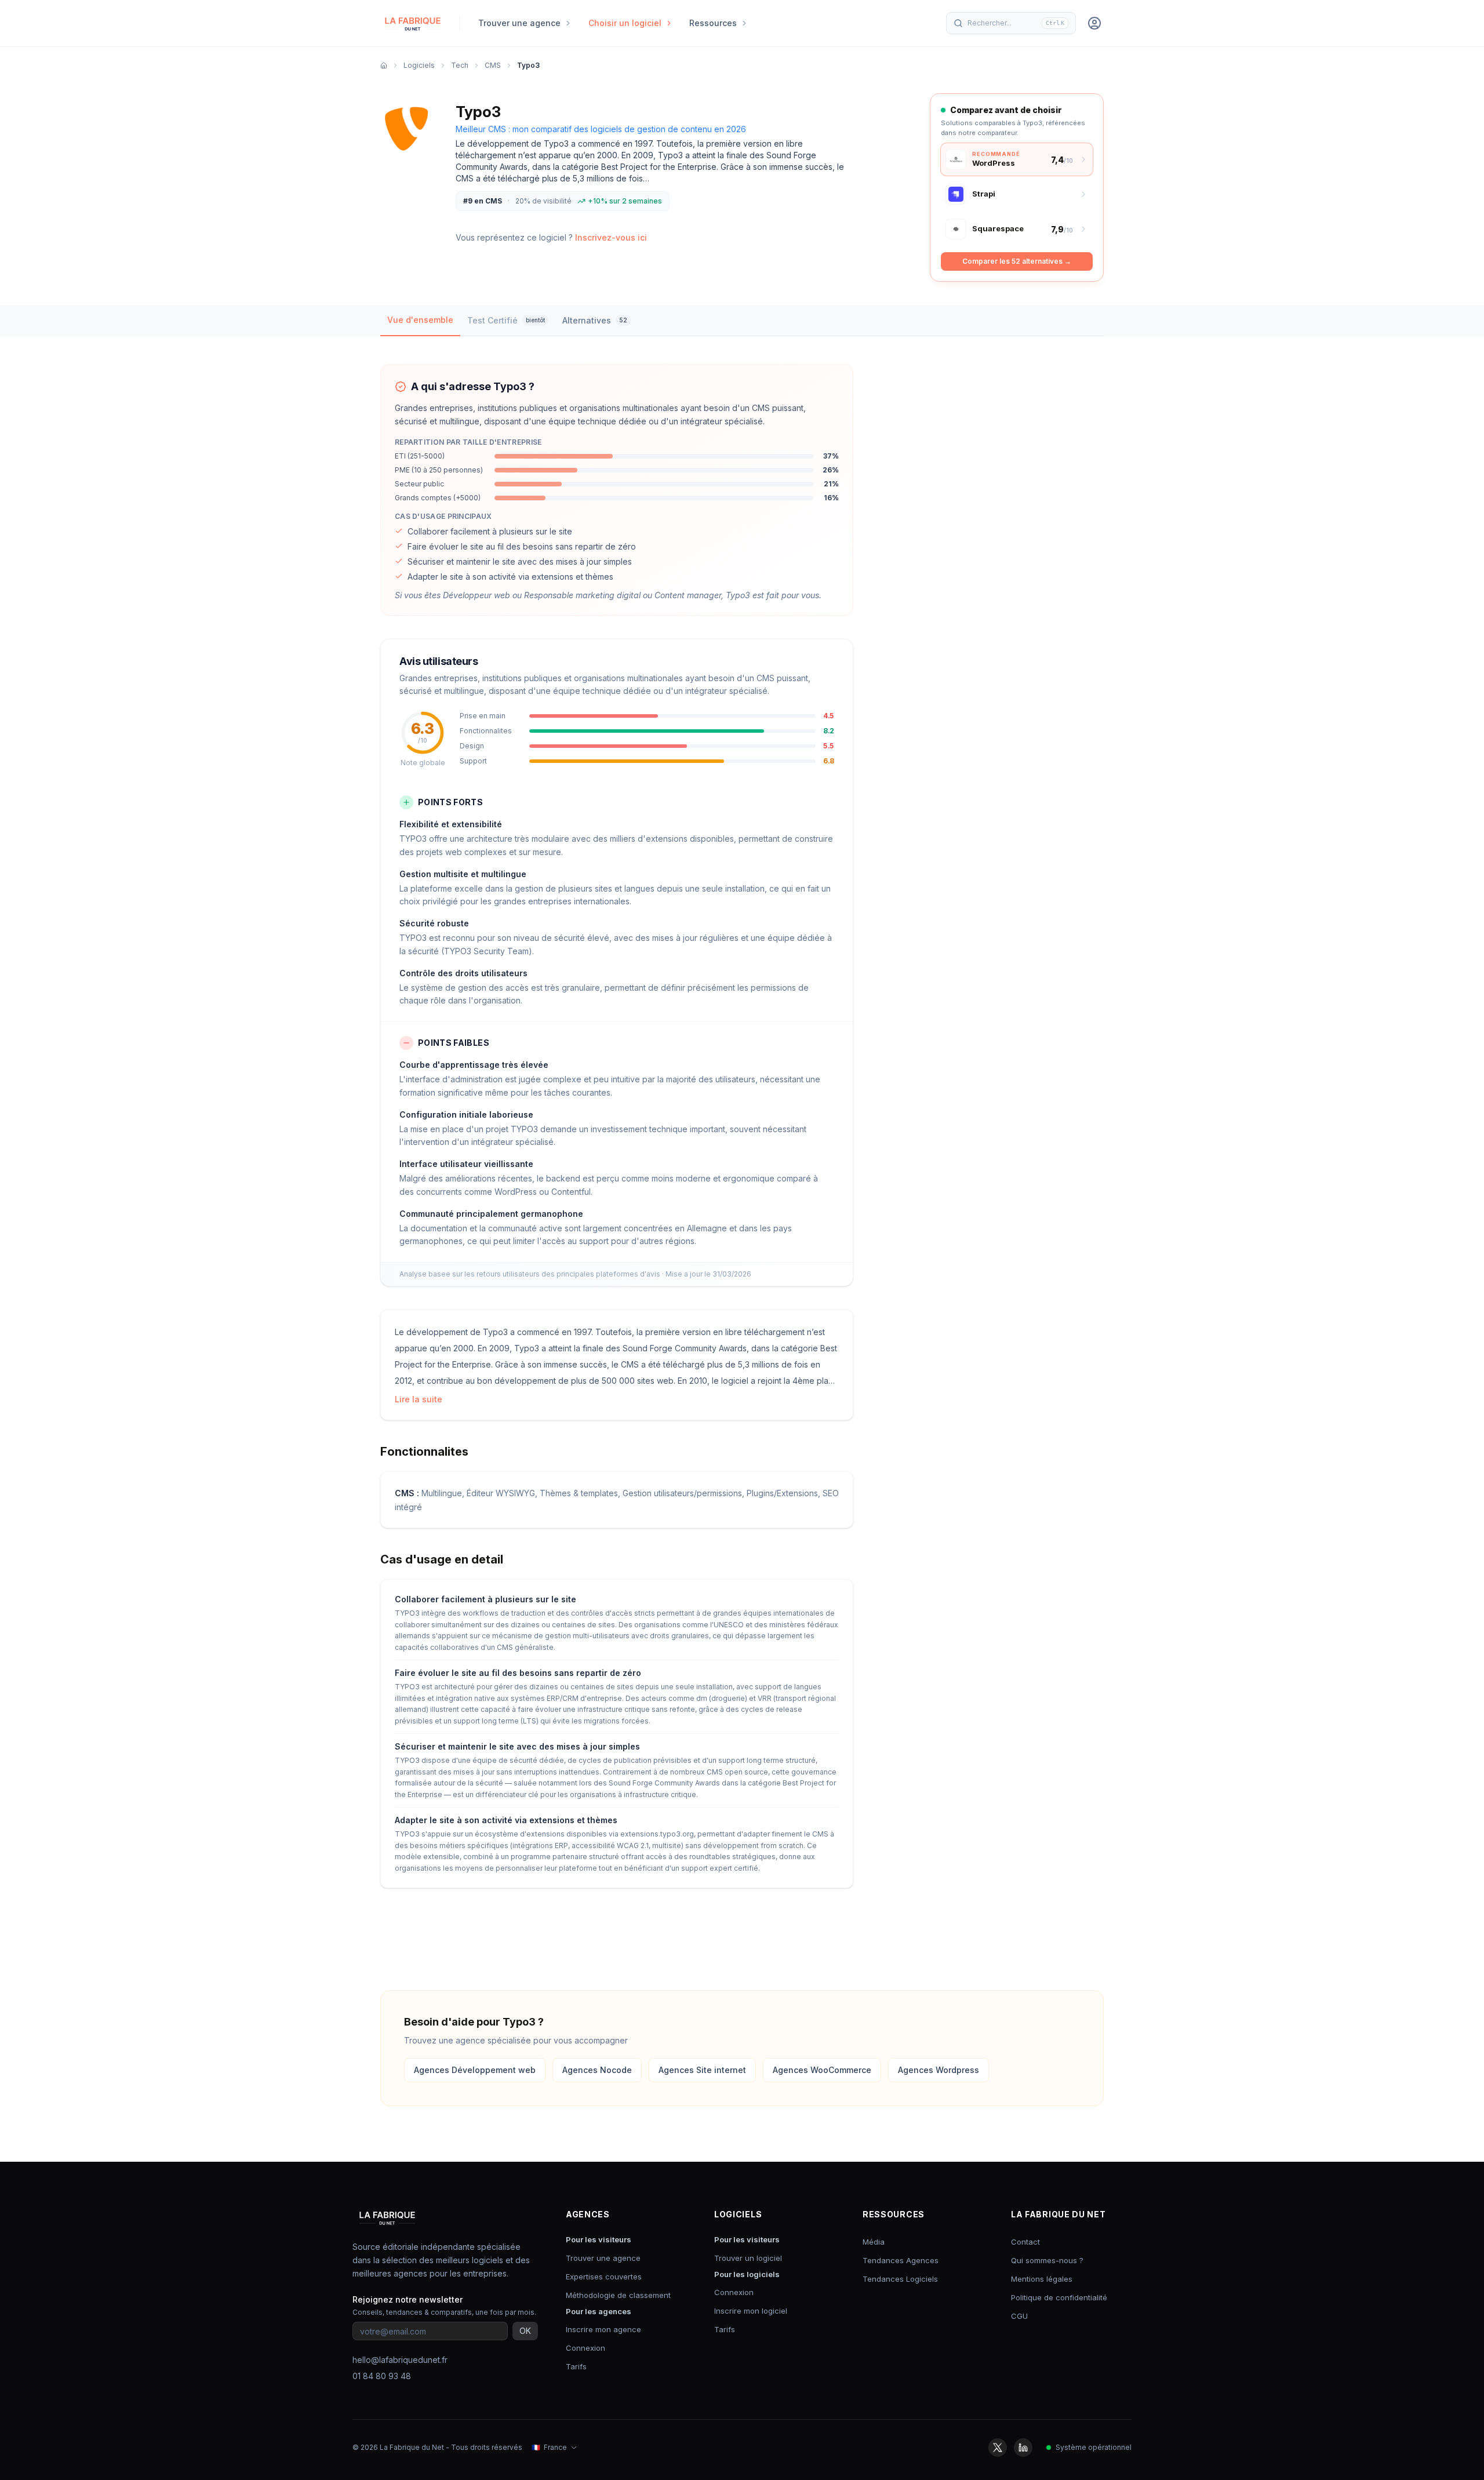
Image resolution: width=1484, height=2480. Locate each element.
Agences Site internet (702, 2070)
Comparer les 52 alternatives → (1017, 261)
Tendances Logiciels (900, 2279)
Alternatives (595, 320)
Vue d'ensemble (420, 320)
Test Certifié (506, 320)
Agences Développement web (475, 2070)
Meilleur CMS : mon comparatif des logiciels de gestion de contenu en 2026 (601, 129)
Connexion (585, 2348)
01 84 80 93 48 (382, 2376)
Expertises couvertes (604, 2277)
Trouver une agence (603, 2258)
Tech (460, 65)
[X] (998, 2448)
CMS (493, 65)
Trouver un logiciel (748, 2258)
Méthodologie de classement (618, 2295)
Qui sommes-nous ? (1047, 2260)
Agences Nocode (597, 2070)
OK (525, 2331)
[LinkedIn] (1023, 2448)
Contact (1025, 2242)
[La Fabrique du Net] (413, 23)
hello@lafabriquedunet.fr (400, 2360)
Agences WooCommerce (822, 2070)
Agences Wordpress (939, 2070)
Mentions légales (1042, 2279)
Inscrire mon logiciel (751, 2311)
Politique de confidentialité (1059, 2297)
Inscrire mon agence (603, 2329)
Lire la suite (419, 1399)
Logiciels (419, 65)
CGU (1019, 2316)
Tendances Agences (901, 2260)
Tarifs (576, 2366)
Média (874, 2242)
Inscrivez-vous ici (611, 237)
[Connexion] (1094, 23)
